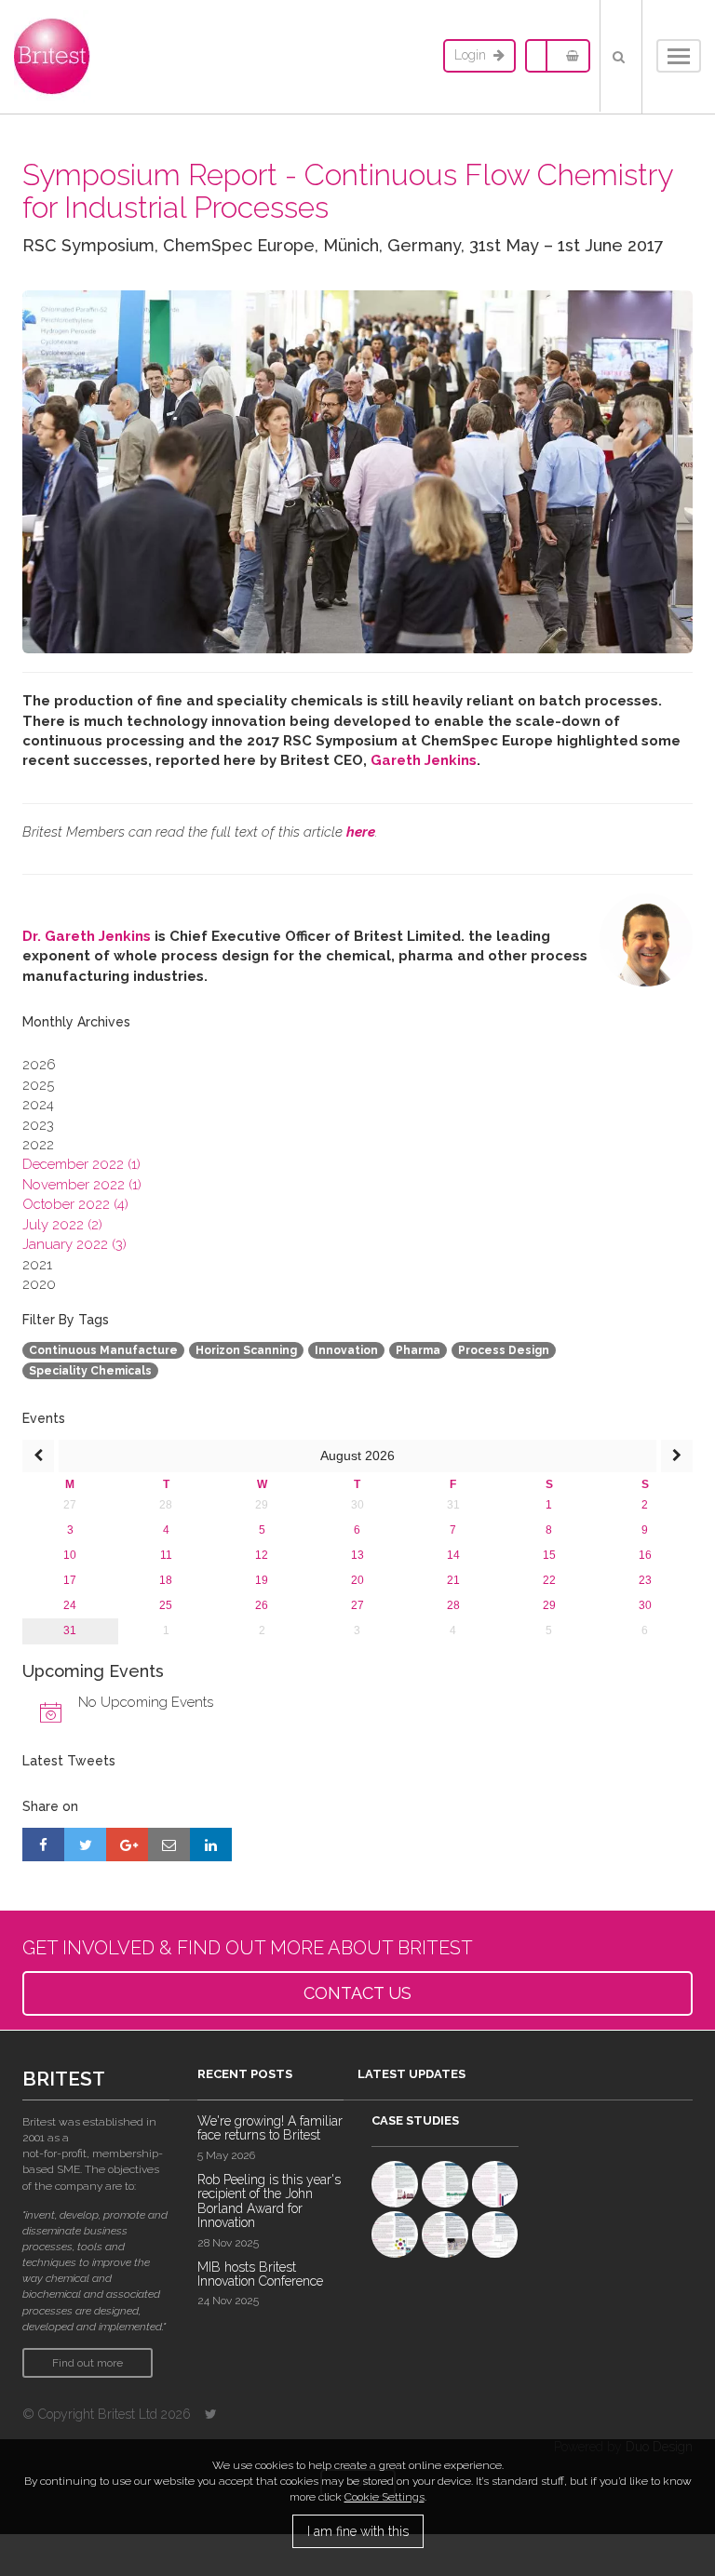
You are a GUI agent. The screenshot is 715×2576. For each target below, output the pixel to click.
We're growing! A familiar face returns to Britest (270, 2128)
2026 (39, 1065)
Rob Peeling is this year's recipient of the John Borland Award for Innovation (269, 2201)
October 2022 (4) (75, 1204)
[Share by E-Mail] (169, 1845)
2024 (38, 1105)
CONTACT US (357, 1993)
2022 (38, 1145)
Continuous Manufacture (103, 1350)
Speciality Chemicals (90, 1371)
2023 (38, 1125)
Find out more (88, 2363)
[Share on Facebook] (43, 1845)
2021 (37, 1265)
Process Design (504, 1350)
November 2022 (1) (82, 1185)
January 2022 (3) (74, 1244)
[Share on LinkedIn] (211, 1845)
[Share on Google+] (127, 1845)
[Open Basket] (568, 56)
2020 (39, 1284)
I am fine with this (358, 2531)
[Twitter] (211, 2414)
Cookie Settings (384, 2497)
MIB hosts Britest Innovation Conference (260, 2274)
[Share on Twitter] (85, 1845)
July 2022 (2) (62, 1225)
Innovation (346, 1350)
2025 (38, 1085)
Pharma (418, 1350)
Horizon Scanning (246, 1350)
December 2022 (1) (81, 1164)
